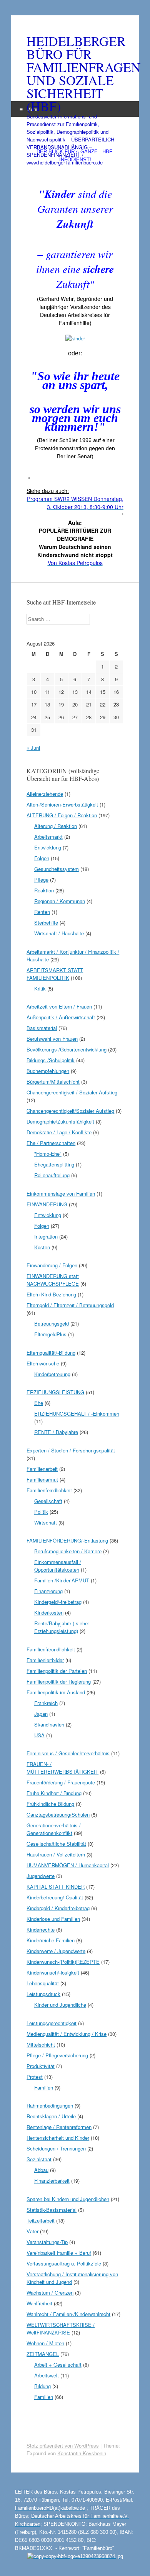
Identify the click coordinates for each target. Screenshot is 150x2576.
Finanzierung (48, 1591)
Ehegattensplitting (54, 1164)
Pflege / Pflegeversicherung (57, 2055)
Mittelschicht (41, 2045)
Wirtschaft (46, 1522)
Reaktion (44, 890)
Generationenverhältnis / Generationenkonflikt (54, 1829)
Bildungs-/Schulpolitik (51, 1060)
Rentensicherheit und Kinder (58, 2138)
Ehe (39, 1403)
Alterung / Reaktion (56, 826)
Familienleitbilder (45, 1660)
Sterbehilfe (46, 922)
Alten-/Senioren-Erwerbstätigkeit (62, 804)
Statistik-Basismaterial (52, 2210)
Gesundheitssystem (57, 869)
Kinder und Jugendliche (60, 2005)
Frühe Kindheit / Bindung (54, 1793)
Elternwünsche (43, 1363)
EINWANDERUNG (47, 1204)
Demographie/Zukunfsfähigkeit (60, 1121)
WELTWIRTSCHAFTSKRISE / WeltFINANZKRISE (61, 2329)
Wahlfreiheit (39, 2303)
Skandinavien (49, 1724)
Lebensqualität (43, 1983)
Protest (35, 2077)
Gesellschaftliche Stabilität (56, 1844)
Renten (42, 912)
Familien (44, 2087)
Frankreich (46, 1703)
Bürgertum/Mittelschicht (53, 1082)
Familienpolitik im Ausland (56, 1692)
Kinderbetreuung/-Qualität (55, 1897)
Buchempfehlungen (48, 1071)
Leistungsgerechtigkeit (52, 2023)
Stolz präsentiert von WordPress (63, 2445)
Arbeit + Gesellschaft (58, 2365)
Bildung (42, 2386)
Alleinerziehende (45, 794)
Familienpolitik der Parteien (57, 1671)
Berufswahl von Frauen (52, 1039)
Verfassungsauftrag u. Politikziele (64, 2263)
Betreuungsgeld (52, 1323)
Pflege (41, 880)
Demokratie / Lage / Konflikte (59, 1132)
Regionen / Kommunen (60, 901)
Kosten (42, 1247)
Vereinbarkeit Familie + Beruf (59, 2253)
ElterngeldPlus (50, 1334)
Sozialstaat (39, 2159)
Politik (41, 1512)
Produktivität (41, 2066)
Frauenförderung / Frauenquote (61, 1782)
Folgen (42, 858)
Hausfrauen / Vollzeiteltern (56, 1854)
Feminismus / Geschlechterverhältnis (68, 1753)
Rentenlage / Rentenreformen (59, 2127)
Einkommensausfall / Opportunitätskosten (58, 1566)
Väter (32, 2231)
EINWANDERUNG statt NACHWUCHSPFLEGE (53, 1280)
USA (39, 1735)
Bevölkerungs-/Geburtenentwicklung (67, 1049)
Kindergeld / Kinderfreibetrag (58, 1908)
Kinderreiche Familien (51, 1940)
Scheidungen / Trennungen (56, 2148)
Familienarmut (42, 1479)
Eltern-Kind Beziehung (51, 1294)
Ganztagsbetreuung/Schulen (58, 1815)
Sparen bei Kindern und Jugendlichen (68, 2199)
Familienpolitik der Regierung (59, 1681)
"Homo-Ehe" (48, 1154)
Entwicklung (48, 847)
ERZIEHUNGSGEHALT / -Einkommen (77, 1414)
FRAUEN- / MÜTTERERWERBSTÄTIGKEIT (62, 1768)
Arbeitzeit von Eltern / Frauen (59, 1006)
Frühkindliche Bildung (50, 1804)
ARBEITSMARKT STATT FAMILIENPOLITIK (55, 974)
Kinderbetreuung (52, 1374)
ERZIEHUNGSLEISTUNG (55, 1392)
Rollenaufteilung (52, 1175)
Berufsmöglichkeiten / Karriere (68, 1551)
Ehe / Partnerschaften (51, 1143)
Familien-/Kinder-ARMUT (62, 1580)
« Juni (33, 748)
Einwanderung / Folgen (52, 1265)
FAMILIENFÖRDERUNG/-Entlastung (67, 1540)
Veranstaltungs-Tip (47, 2242)
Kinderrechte (41, 1930)
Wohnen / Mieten (45, 2343)
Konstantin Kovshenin (82, 2453)
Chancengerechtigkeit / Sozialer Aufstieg (72, 1092)
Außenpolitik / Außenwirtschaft (61, 1017)
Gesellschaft (48, 1501)
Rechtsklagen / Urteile (51, 2116)
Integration (46, 1236)
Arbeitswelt (47, 2375)
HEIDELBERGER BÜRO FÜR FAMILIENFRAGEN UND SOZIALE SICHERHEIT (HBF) (75, 74)
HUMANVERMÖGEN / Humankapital (68, 1865)
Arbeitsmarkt (48, 837)
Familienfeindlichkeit (49, 1490)
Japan (41, 1714)
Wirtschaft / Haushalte (59, 933)
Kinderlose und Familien (53, 1919)
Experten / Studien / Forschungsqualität (71, 1450)
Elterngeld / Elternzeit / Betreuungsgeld (70, 1305)
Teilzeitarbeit (41, 2220)
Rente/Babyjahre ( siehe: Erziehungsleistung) (62, 1627)
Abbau (41, 2170)
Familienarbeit (42, 1469)
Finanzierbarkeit (52, 2181)
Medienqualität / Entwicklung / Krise (67, 2034)
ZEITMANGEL (43, 2354)
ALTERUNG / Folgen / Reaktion (62, 815)
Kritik (40, 988)
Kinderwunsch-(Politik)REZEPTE (63, 1962)
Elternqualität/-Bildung (51, 1353)
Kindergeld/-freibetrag (58, 1602)
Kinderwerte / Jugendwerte (56, 1951)
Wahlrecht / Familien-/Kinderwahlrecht (68, 2314)
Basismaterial (42, 1028)
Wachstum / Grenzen (50, 2293)
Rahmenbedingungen (50, 2105)
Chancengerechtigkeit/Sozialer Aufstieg (70, 1111)
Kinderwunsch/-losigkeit (53, 1972)
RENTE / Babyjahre (56, 1432)
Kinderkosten (49, 1612)
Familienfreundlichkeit (51, 1649)
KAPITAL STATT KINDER (56, 1887)
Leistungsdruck (43, 1994)
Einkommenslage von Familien (61, 1194)
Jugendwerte (41, 1876)
